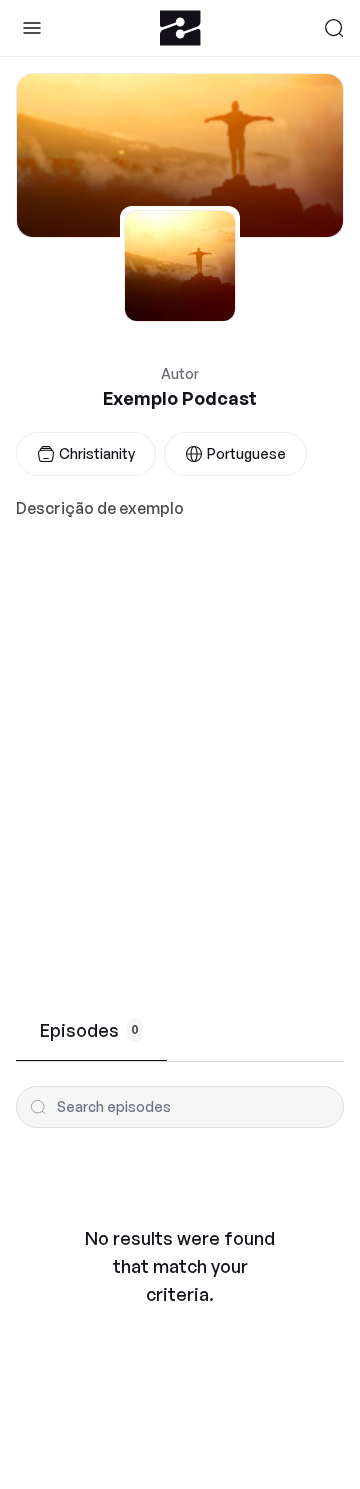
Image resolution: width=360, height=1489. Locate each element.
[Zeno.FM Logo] (180, 28)
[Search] (334, 28)
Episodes (89, 1030)
